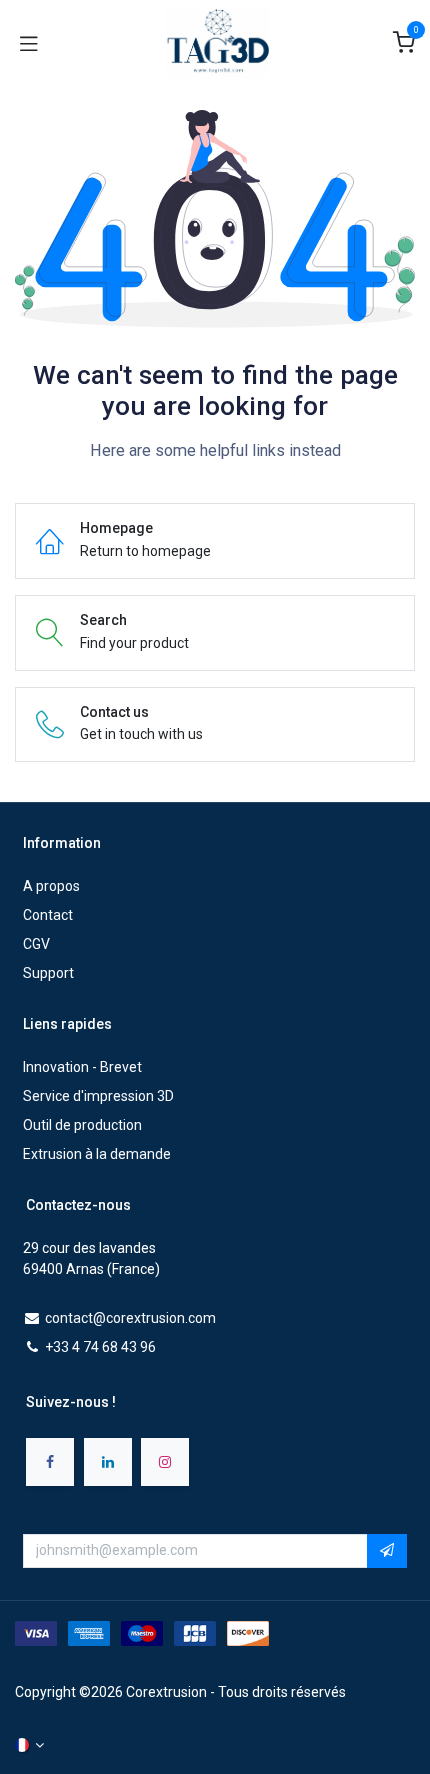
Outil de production (82, 1125)
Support (48, 973)
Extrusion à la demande (97, 1154)
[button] (387, 1551)
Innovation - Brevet (82, 1067)
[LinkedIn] (108, 1462)
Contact (48, 915)
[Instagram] (165, 1462)
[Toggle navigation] (29, 43)
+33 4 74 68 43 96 (100, 1347)
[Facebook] (50, 1462)
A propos (51, 886)
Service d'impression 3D (98, 1096)
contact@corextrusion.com (130, 1318)
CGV (36, 944)
